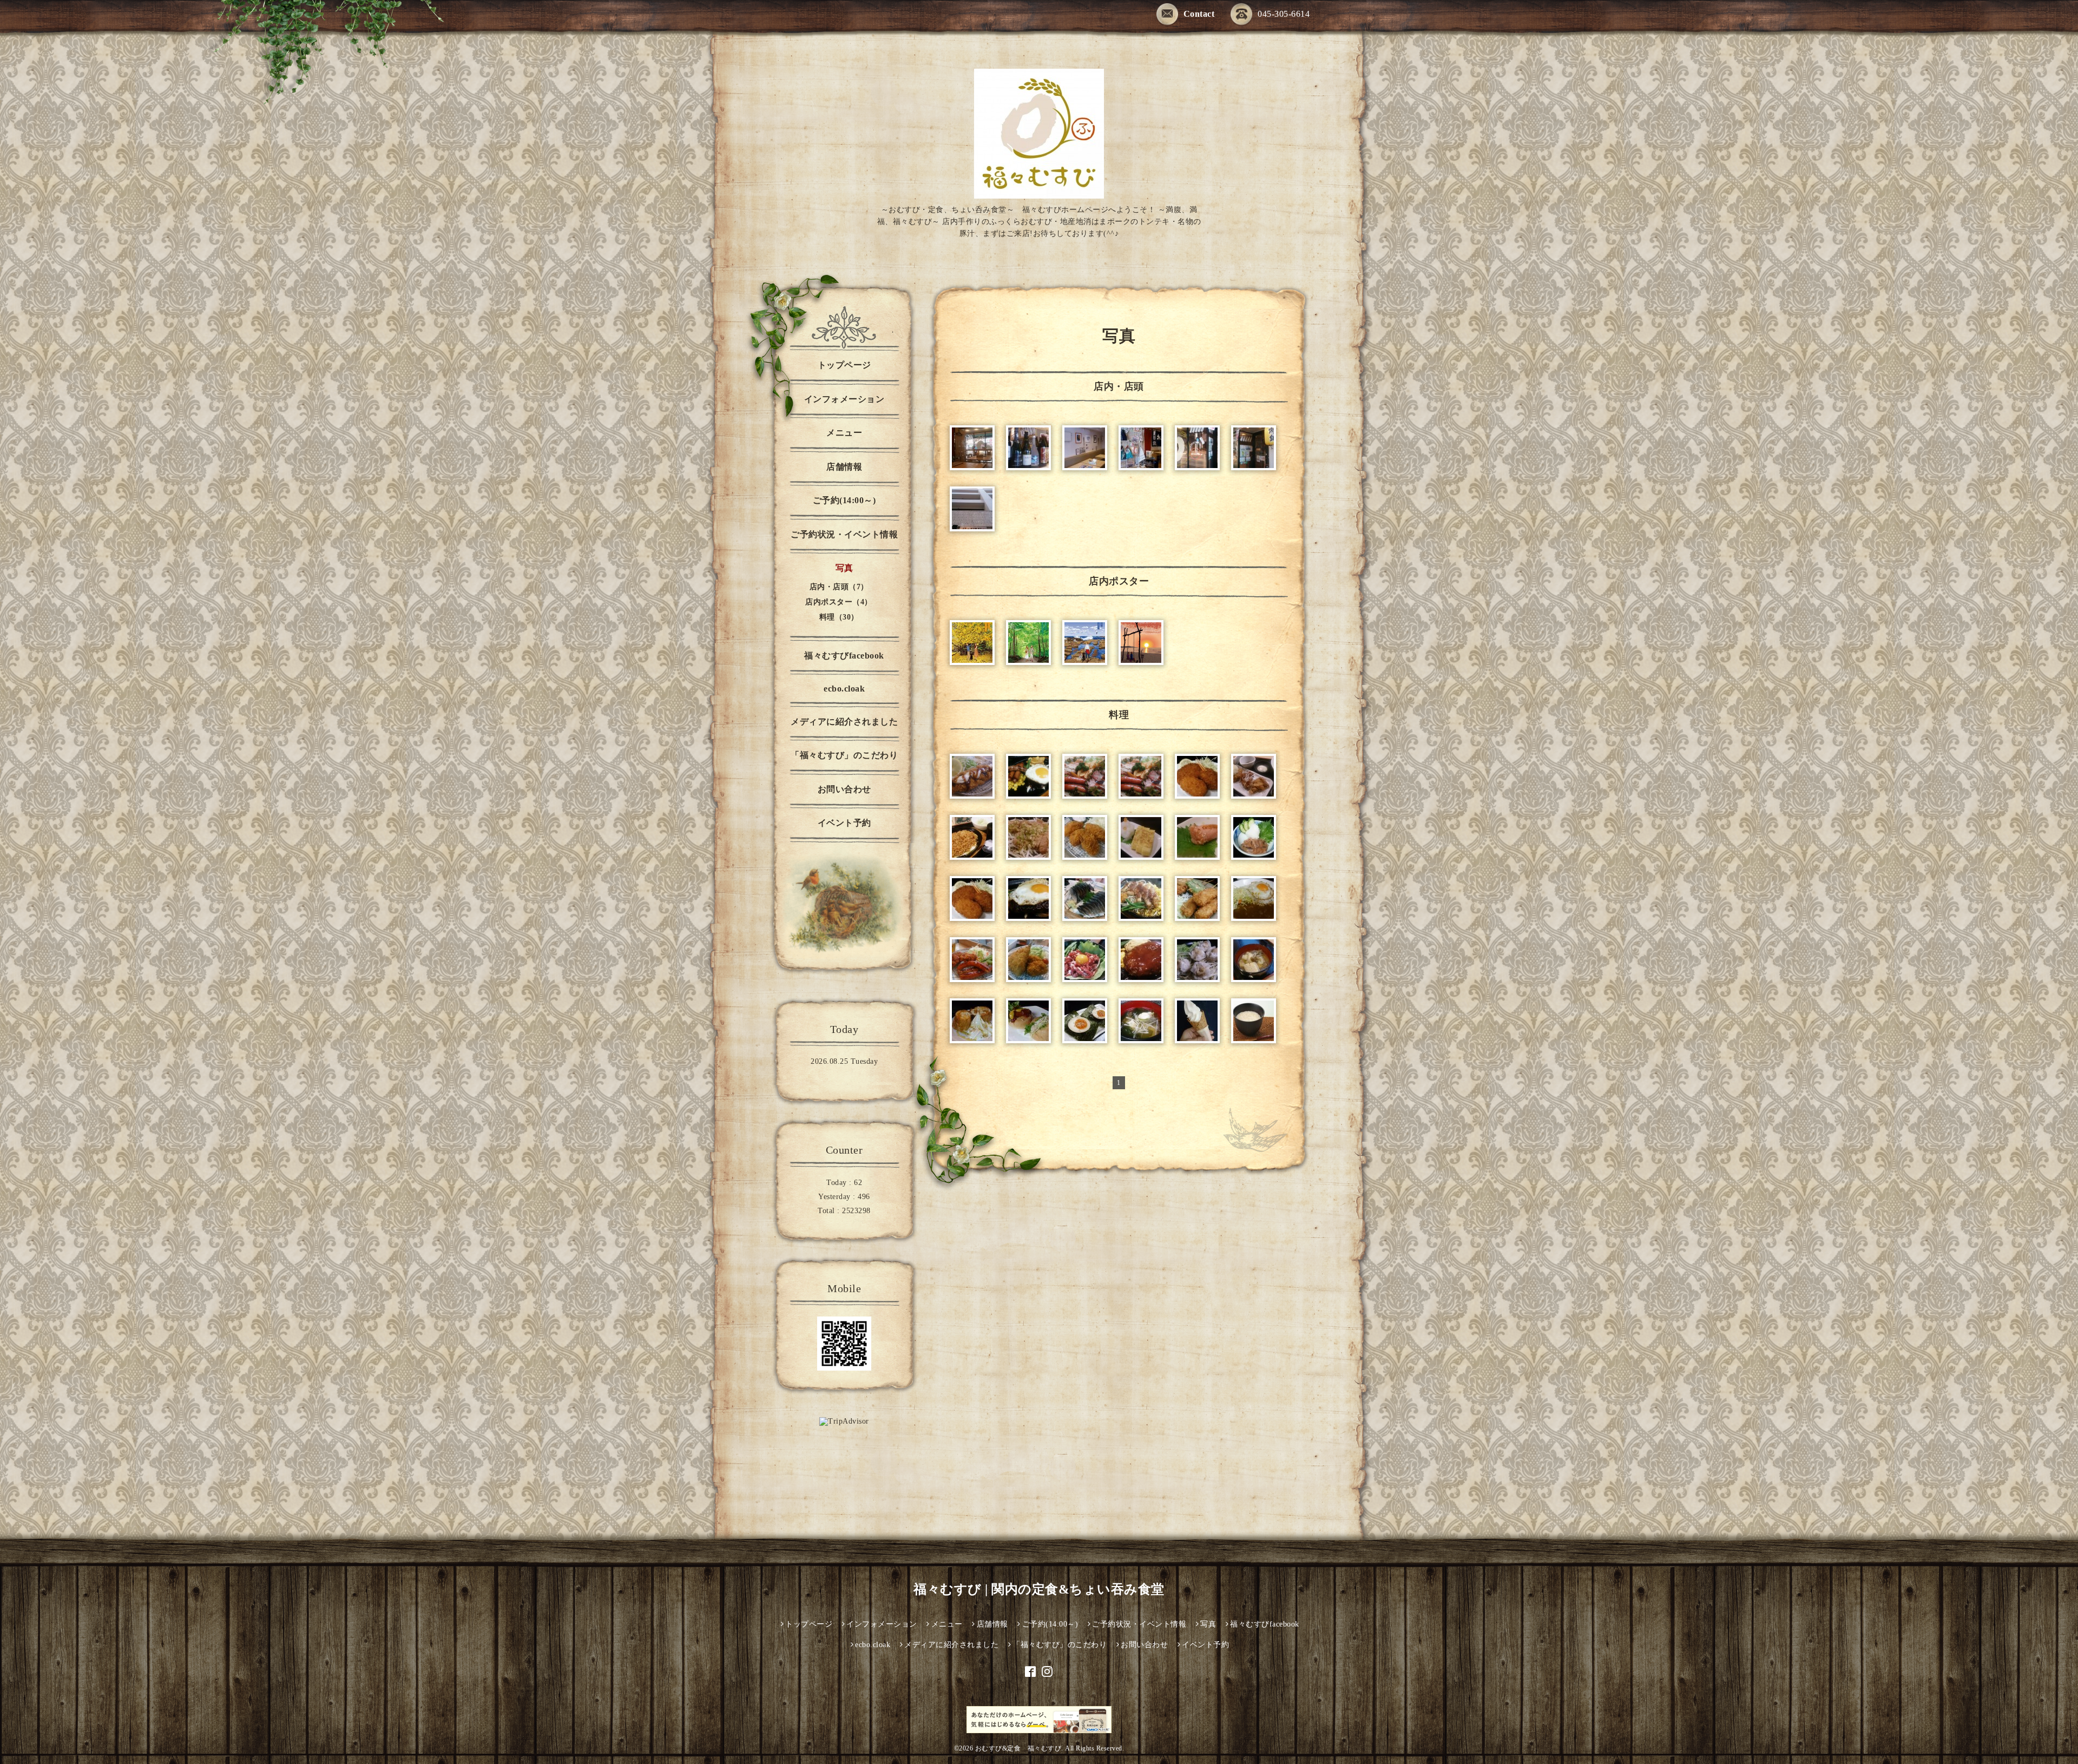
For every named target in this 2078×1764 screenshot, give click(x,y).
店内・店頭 (1119, 386)
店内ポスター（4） (839, 602)
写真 (844, 568)
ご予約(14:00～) (844, 500)
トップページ (844, 365)
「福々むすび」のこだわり (844, 755)
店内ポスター (1119, 581)
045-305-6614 (1284, 14)
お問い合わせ (844, 789)
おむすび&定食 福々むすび (1018, 1748)
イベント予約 (844, 823)
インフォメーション (844, 399)
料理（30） (839, 617)
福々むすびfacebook (844, 656)
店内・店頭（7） (839, 587)
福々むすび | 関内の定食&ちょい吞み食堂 (1039, 1589)
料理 (1119, 715)
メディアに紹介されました (844, 722)
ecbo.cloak (844, 689)
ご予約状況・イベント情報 (844, 534)
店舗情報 (844, 467)
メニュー (844, 433)
